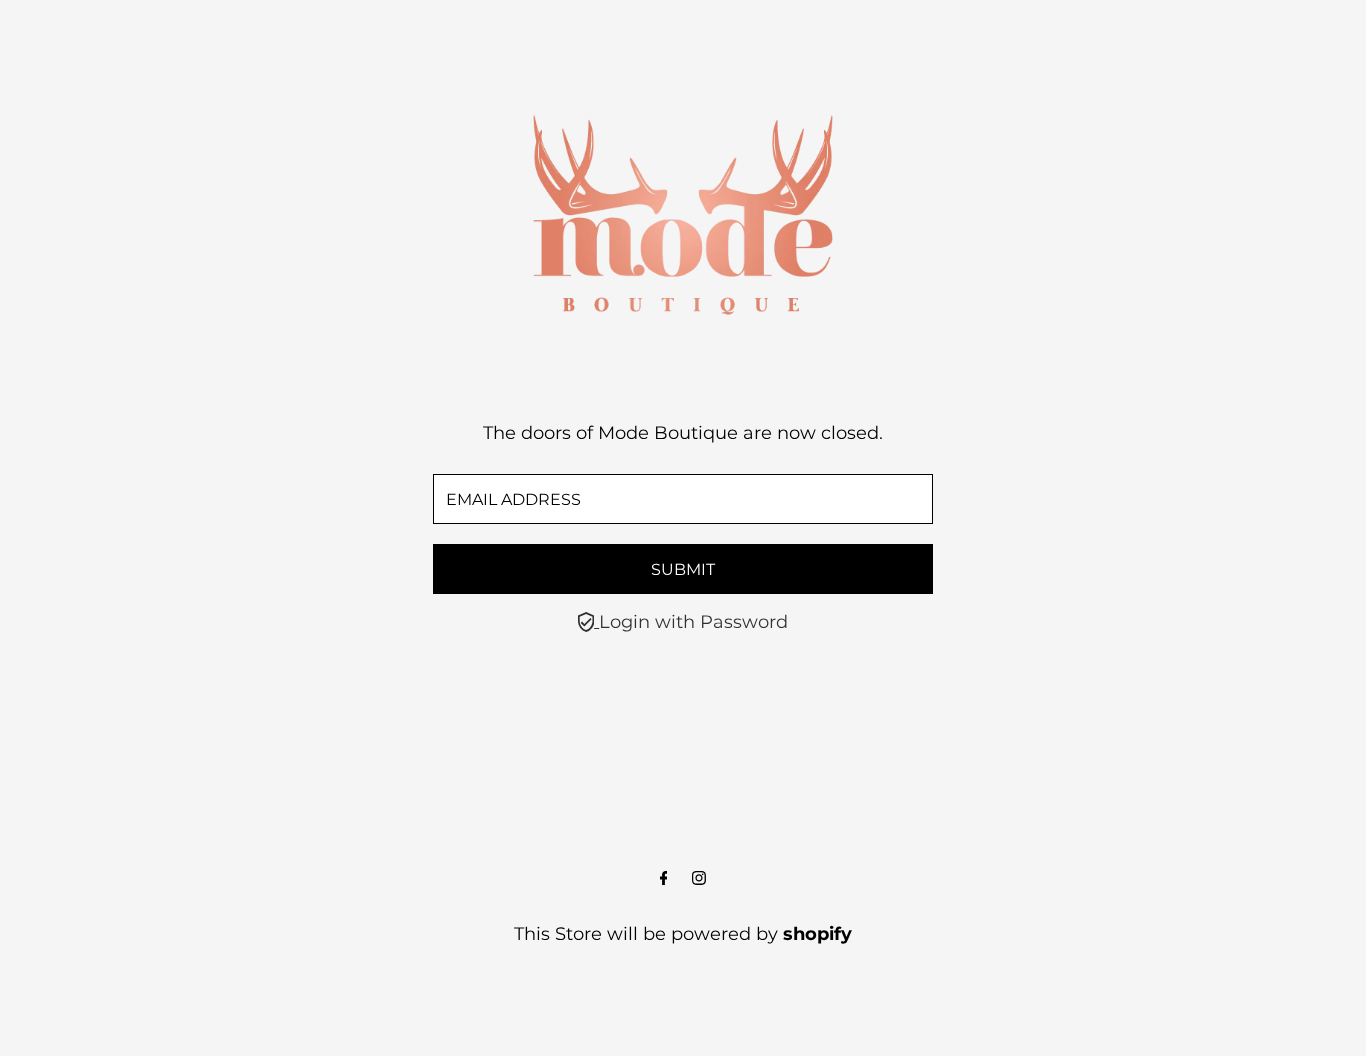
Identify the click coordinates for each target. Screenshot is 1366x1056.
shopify (817, 934)
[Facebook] (664, 879)
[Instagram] (699, 879)
